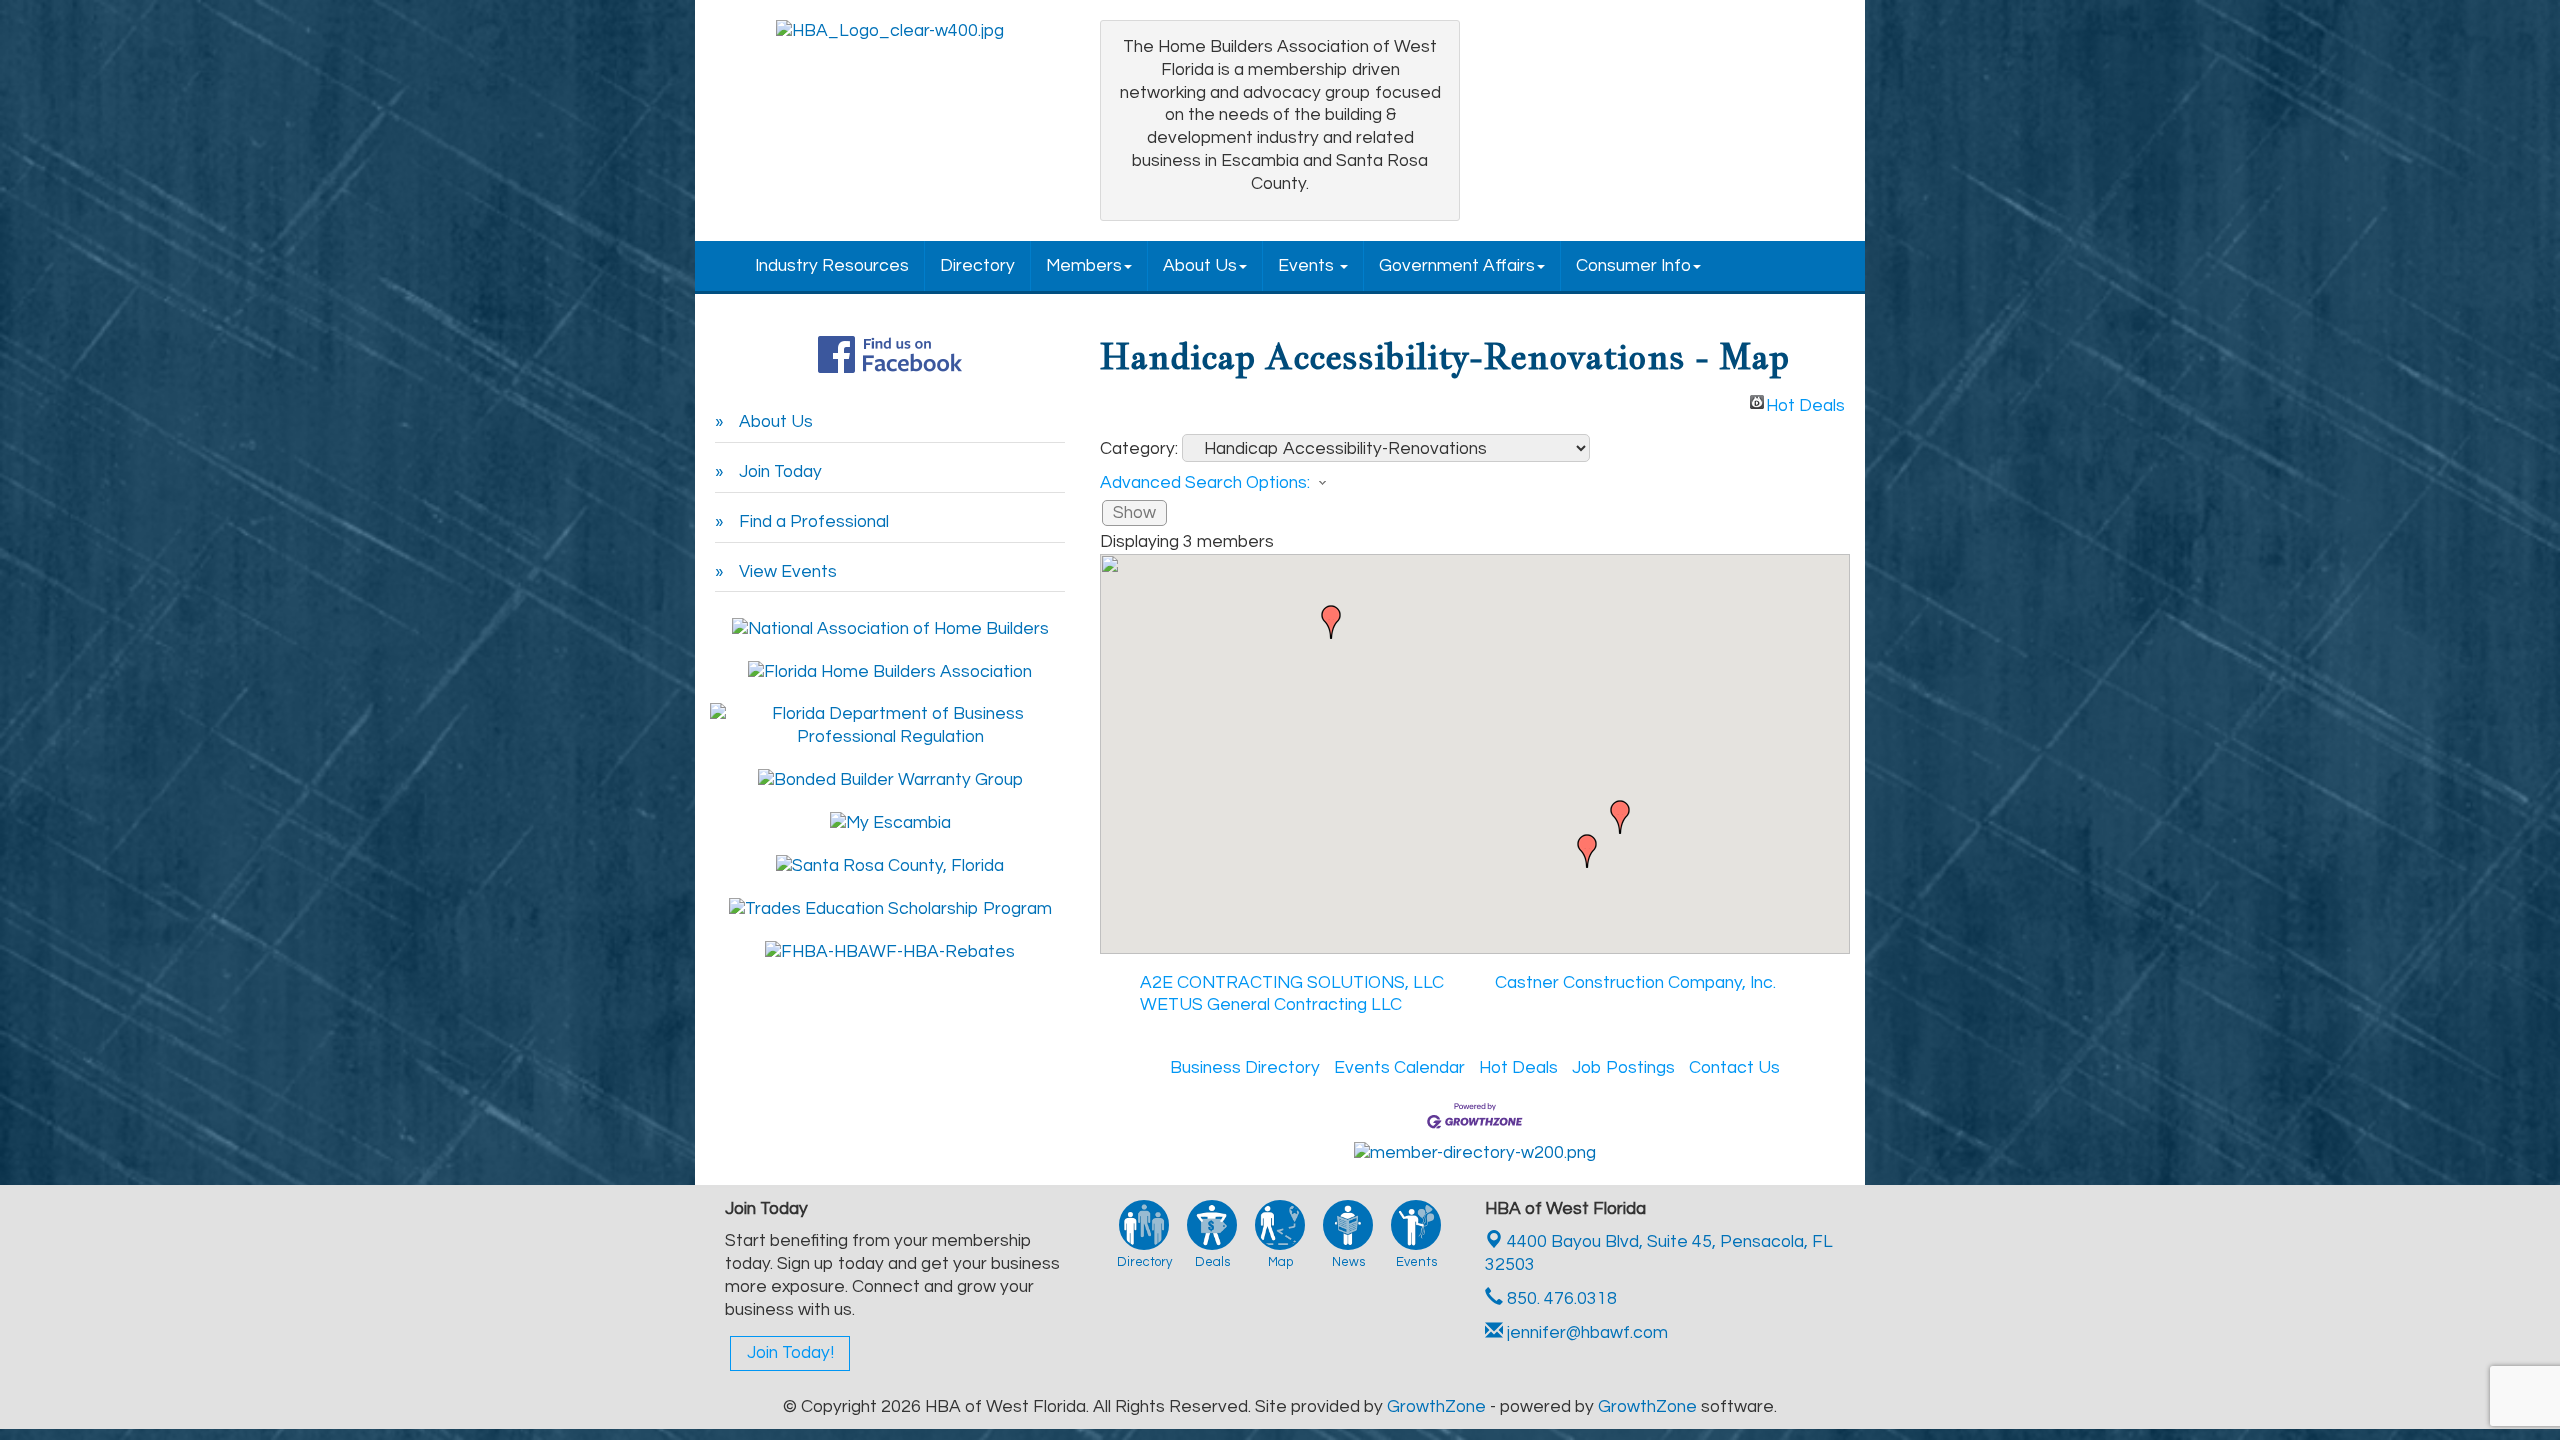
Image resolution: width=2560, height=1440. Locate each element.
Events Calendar (1399, 1068)
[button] (1331, 622)
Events (1308, 266)
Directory (977, 266)
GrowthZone (1436, 1407)
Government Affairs (1457, 266)
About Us (1200, 266)
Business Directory (1245, 1068)
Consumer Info (1633, 266)
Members (1084, 266)
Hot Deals (1805, 403)
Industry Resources (832, 266)
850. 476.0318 (1560, 1299)
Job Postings (1623, 1068)
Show (1134, 513)
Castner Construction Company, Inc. (1635, 983)
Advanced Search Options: (1205, 483)
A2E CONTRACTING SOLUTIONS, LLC (1292, 983)
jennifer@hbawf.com (1585, 1333)
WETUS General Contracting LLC (1271, 1005)
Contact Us (1734, 1068)
